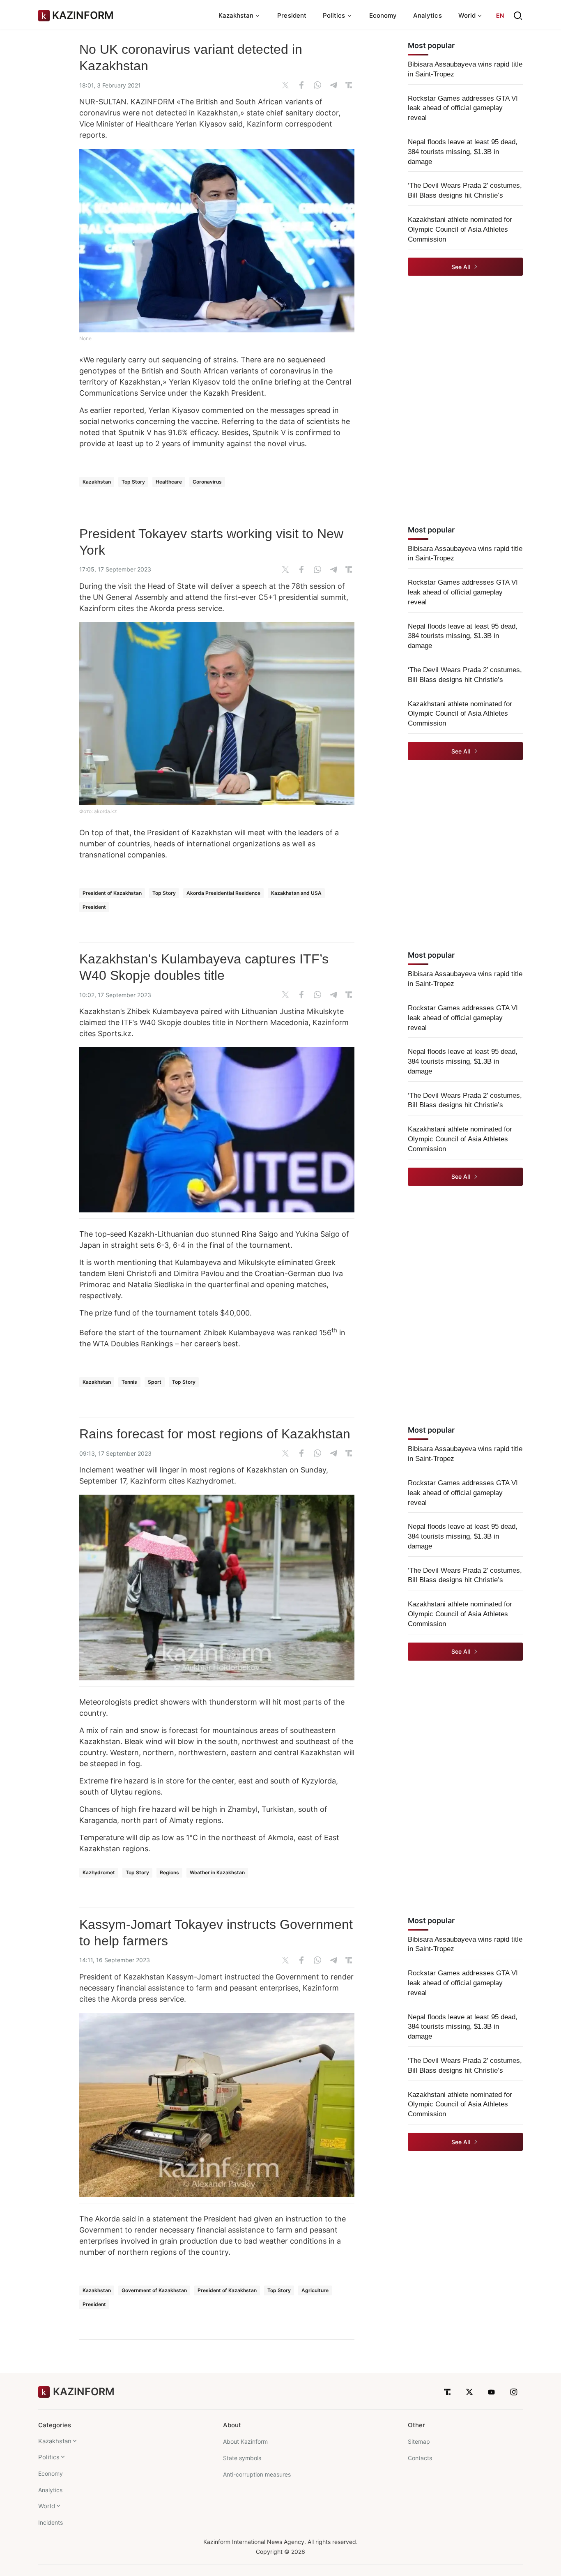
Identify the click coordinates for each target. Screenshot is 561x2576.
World (47, 2506)
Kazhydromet (99, 1872)
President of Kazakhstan (112, 893)
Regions (169, 1872)
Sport (155, 1382)
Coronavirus (207, 482)
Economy (383, 15)
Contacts (420, 2458)
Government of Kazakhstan (154, 2290)
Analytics (428, 15)
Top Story (133, 482)
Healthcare (169, 482)
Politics (49, 2457)
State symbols (242, 2458)
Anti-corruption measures (257, 2474)
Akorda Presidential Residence (223, 893)
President (292, 15)
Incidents (51, 2522)
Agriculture (315, 2290)
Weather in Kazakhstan (217, 1872)
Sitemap (419, 2441)
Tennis (129, 1382)
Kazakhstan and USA (296, 893)
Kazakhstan (97, 482)
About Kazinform (245, 2441)
